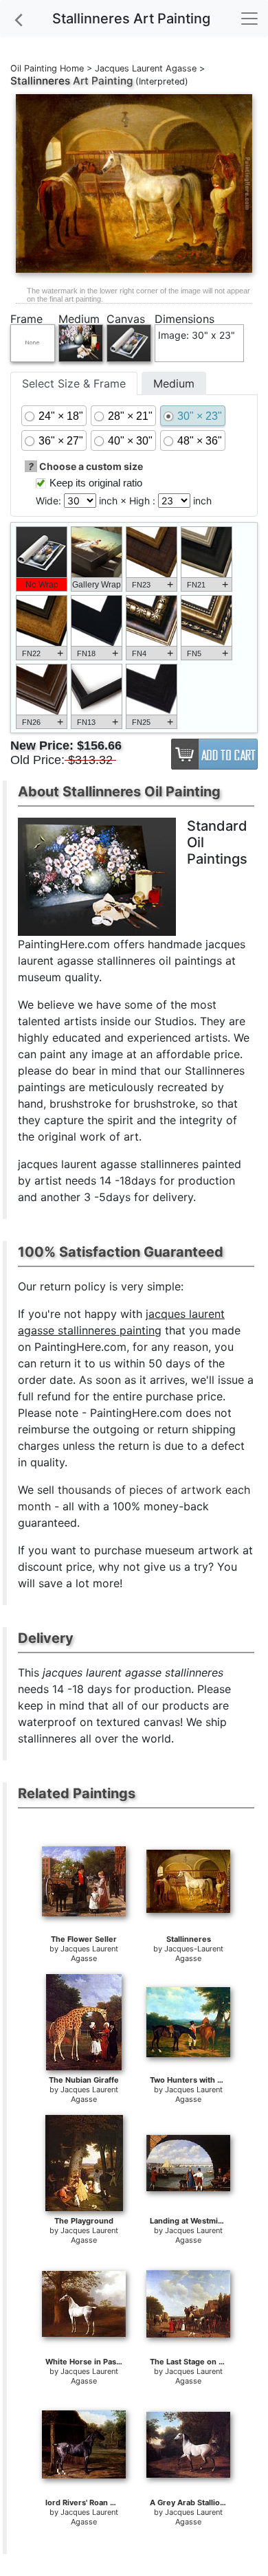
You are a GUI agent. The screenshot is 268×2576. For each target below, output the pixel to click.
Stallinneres (40, 81)
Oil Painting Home (47, 68)
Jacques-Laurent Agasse (194, 1953)
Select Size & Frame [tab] (74, 383)
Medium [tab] (174, 383)
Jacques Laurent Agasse (146, 68)
